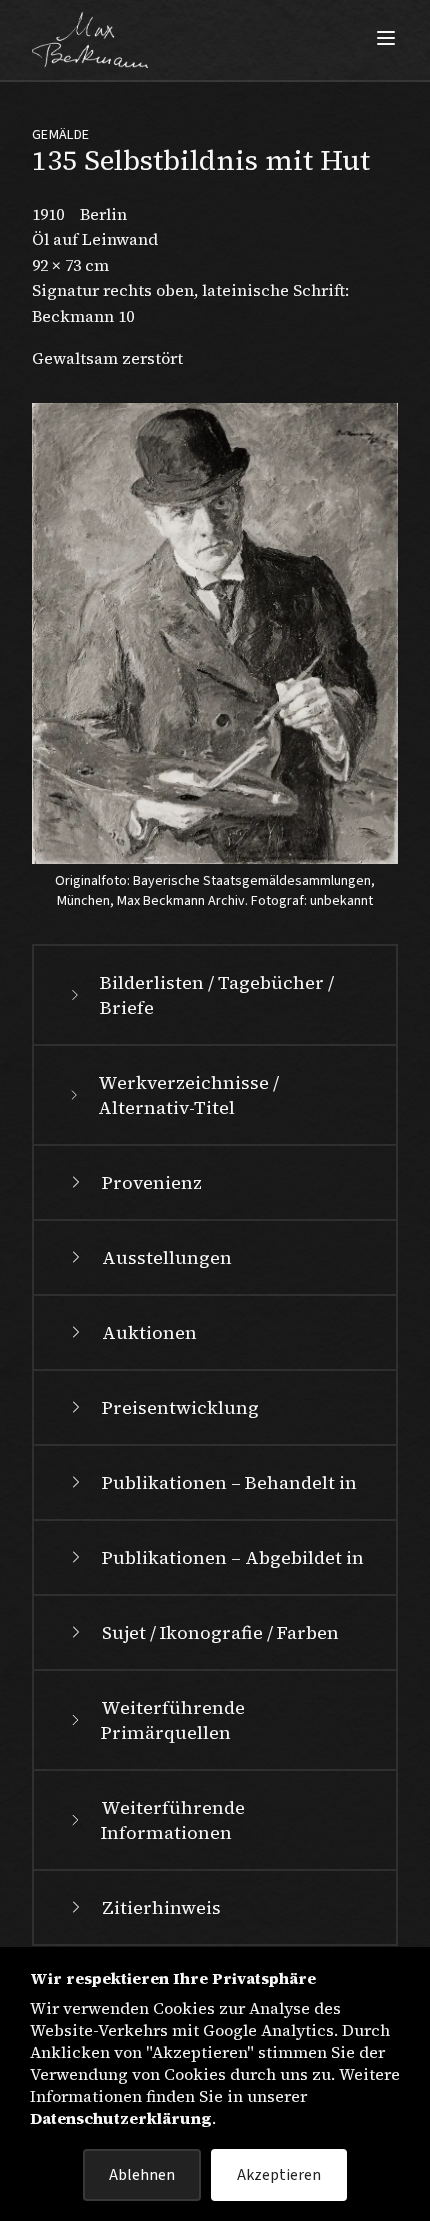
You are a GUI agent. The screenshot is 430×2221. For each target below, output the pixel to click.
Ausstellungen (167, 1257)
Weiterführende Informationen (173, 1820)
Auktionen (149, 1332)
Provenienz (152, 1182)
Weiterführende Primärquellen (173, 1720)
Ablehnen (142, 2175)
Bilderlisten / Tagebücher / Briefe (217, 995)
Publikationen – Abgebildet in (233, 1557)
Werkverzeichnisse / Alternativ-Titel (188, 1095)
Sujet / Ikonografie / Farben (220, 1632)
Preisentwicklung (180, 1407)
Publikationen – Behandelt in (229, 1482)
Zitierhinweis (161, 1907)
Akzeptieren (279, 2175)
